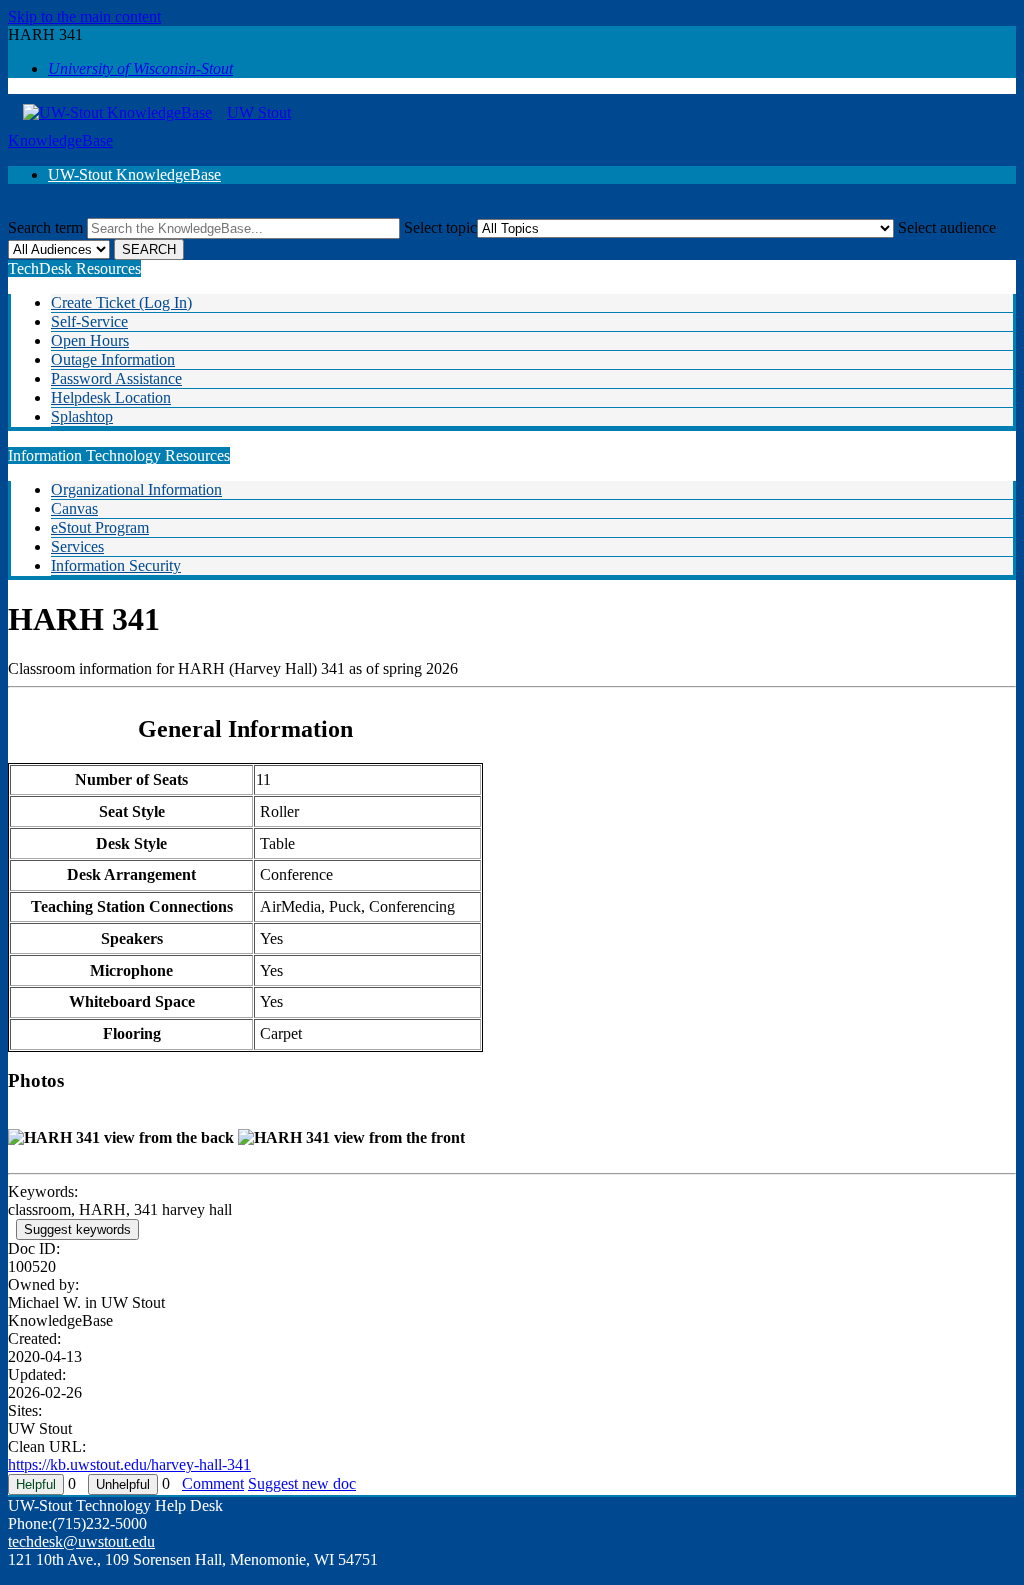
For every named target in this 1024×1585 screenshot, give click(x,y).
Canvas (74, 508)
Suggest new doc (302, 1483)
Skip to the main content (84, 16)
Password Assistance (116, 378)
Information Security (116, 565)
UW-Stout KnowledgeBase (134, 174)
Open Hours (90, 340)
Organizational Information (136, 489)
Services (77, 546)
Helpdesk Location (111, 397)
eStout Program (100, 527)
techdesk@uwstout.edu (81, 1541)
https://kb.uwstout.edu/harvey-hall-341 (129, 1464)
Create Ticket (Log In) (121, 302)
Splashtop (82, 416)
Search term (45, 227)
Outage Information (113, 359)
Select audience (947, 227)
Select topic (440, 227)
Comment (213, 1483)
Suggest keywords (77, 1229)
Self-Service (89, 321)
